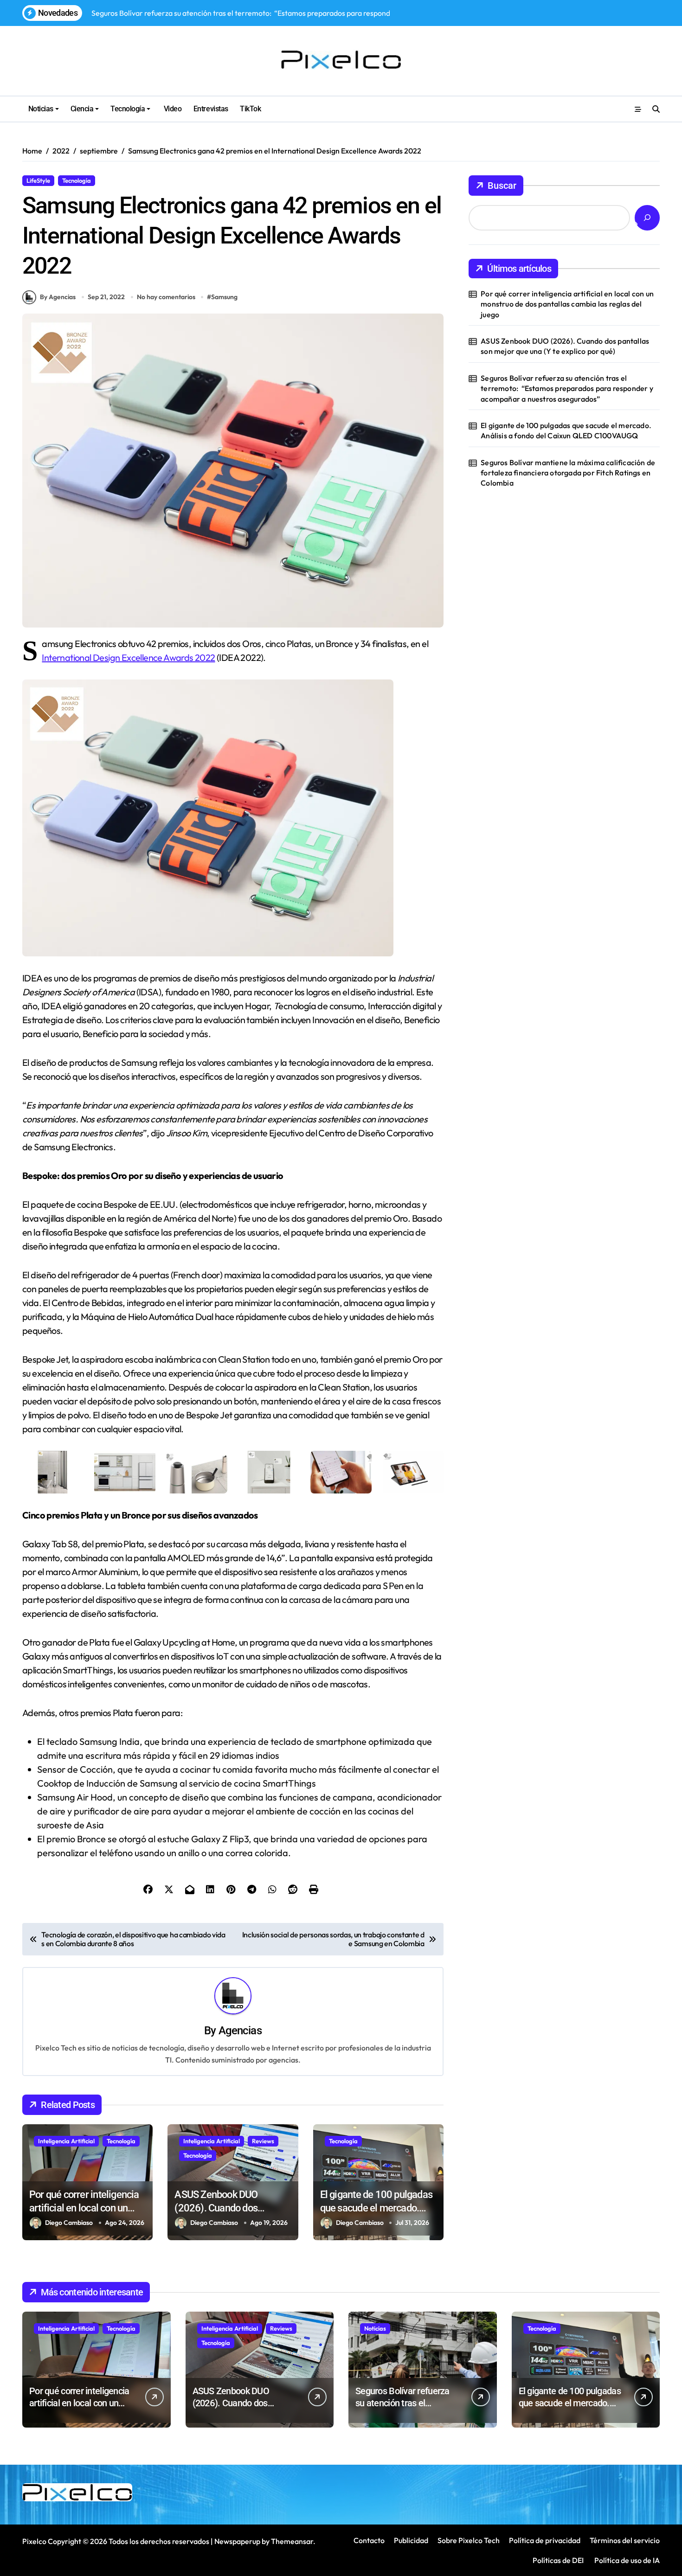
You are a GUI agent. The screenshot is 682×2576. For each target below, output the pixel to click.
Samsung (224, 297)
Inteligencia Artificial (66, 2141)
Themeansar (292, 2541)
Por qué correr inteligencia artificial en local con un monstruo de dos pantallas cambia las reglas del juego (567, 304)
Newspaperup (237, 2541)
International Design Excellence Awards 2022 (128, 657)
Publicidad (411, 2540)
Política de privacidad (545, 2540)
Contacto (369, 2540)
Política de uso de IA (626, 2560)
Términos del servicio (625, 2540)
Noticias (41, 109)
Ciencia (82, 109)
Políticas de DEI (558, 2560)
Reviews (263, 2141)
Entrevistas (211, 109)
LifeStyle (38, 180)
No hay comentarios (166, 297)
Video (172, 109)
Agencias (240, 2031)
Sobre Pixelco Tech (469, 2540)
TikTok (250, 109)
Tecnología (128, 109)
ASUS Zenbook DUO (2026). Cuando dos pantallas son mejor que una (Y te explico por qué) (565, 346)
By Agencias (58, 297)
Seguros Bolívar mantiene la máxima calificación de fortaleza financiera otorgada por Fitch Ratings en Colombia (568, 473)
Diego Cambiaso (69, 2223)
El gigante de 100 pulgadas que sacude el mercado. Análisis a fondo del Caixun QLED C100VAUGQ (566, 430)
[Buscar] (647, 218)
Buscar (502, 186)
